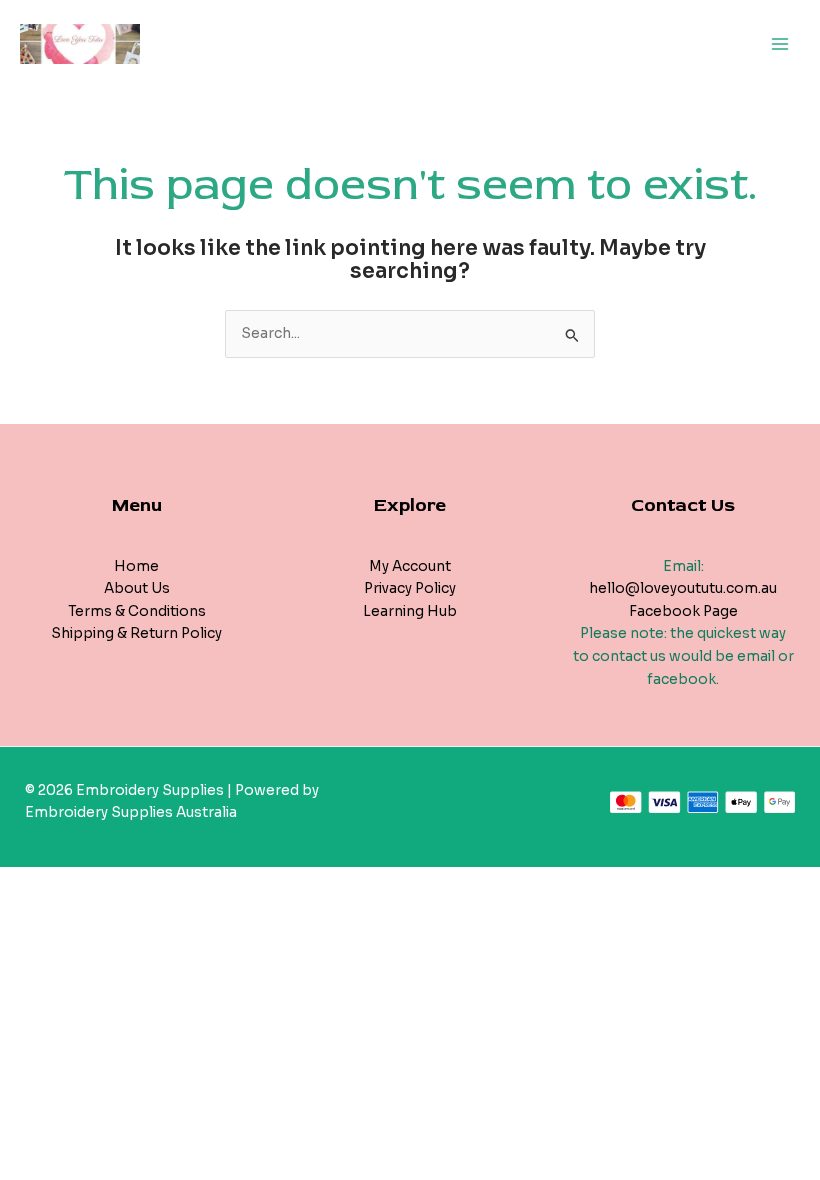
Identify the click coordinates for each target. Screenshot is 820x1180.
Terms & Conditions (137, 611)
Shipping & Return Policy (136, 633)
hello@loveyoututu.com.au (683, 588)
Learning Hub (410, 611)
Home (136, 566)
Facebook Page (683, 611)
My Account (410, 566)
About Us (137, 588)
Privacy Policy (410, 588)
